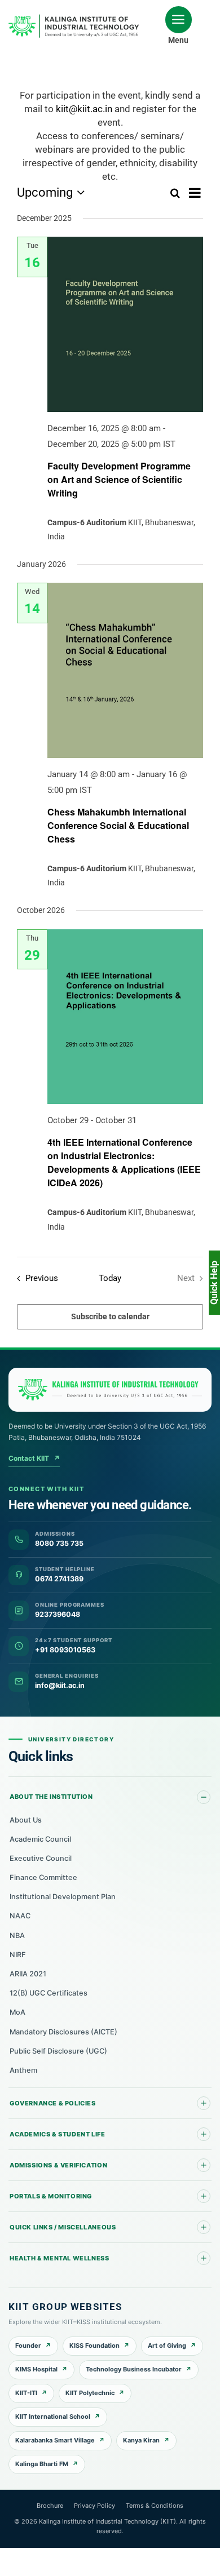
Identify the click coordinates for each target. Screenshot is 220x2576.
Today (110, 1278)
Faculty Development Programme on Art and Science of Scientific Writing (119, 479)
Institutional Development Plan (63, 1897)
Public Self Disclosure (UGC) (58, 2051)
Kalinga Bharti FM (42, 2464)
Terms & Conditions (155, 2506)
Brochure (50, 2506)
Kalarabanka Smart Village (55, 2440)
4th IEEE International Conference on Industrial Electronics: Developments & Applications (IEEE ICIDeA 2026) (124, 1162)
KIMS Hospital (36, 2369)
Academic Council (40, 1839)
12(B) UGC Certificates (49, 1993)
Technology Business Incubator (134, 2369)
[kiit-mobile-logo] (76, 18)
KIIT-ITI (26, 2393)
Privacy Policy (94, 2506)
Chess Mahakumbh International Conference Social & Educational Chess (118, 825)
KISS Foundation (94, 2346)
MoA (17, 2012)
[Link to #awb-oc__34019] (179, 20)
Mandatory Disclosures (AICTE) (63, 2032)
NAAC (20, 1916)
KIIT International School (53, 2417)
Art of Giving (167, 2346)
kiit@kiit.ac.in (84, 109)
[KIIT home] (110, 1390)
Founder (28, 2346)
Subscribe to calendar (110, 1316)
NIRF (18, 1955)
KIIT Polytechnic (90, 2393)
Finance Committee (43, 1877)
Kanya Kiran (141, 2440)
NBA (17, 1936)
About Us (26, 1820)
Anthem (23, 2070)
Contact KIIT (34, 1458)
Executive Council (41, 1858)
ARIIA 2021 (28, 1974)
